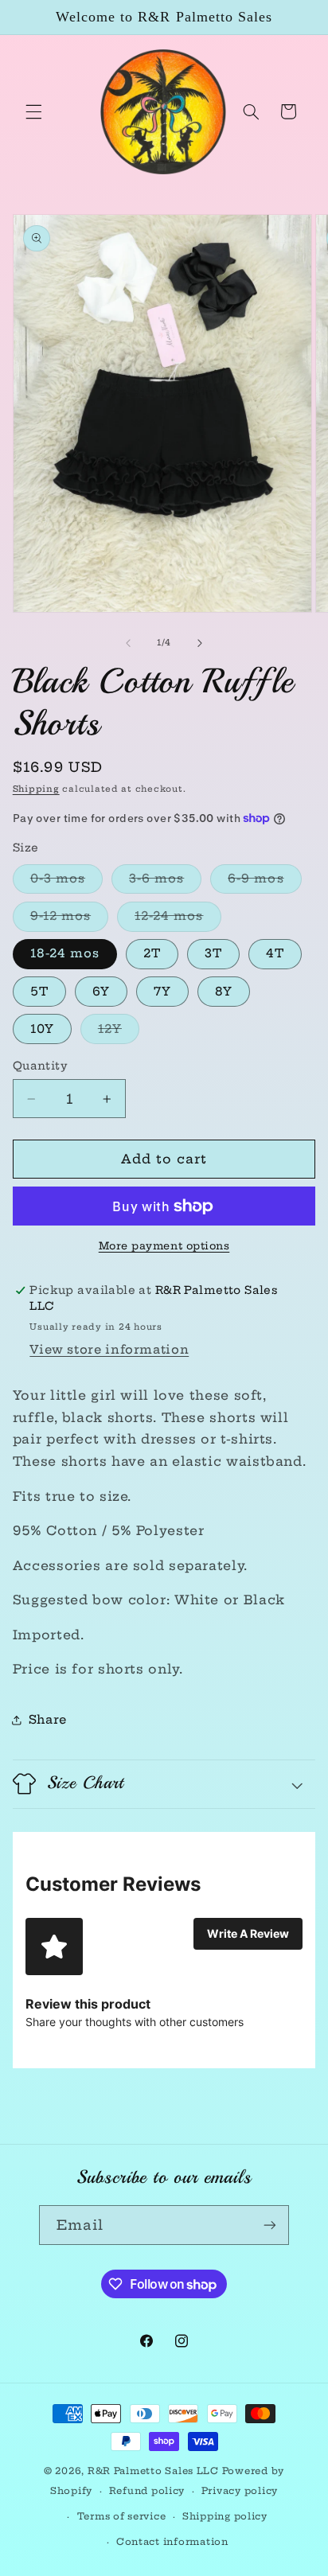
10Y (42, 1029)
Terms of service (122, 2516)
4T (275, 953)
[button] (33, 111)
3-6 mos (165, 882)
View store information (109, 1349)
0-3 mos (66, 882)
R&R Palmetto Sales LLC (153, 2471)
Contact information (172, 2542)
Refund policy (147, 2491)
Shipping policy (225, 2516)
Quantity (40, 1066)
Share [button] (48, 1719)
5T (39, 991)
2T (152, 953)
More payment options (164, 1246)
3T (213, 953)
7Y (162, 991)
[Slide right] (200, 643)
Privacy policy (240, 2491)
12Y (119, 1032)
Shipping (36, 789)
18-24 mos (65, 953)
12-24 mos (178, 919)
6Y (101, 991)
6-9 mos (264, 882)
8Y (224, 991)
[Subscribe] (270, 2225)
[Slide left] (128, 643)
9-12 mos (69, 919)
